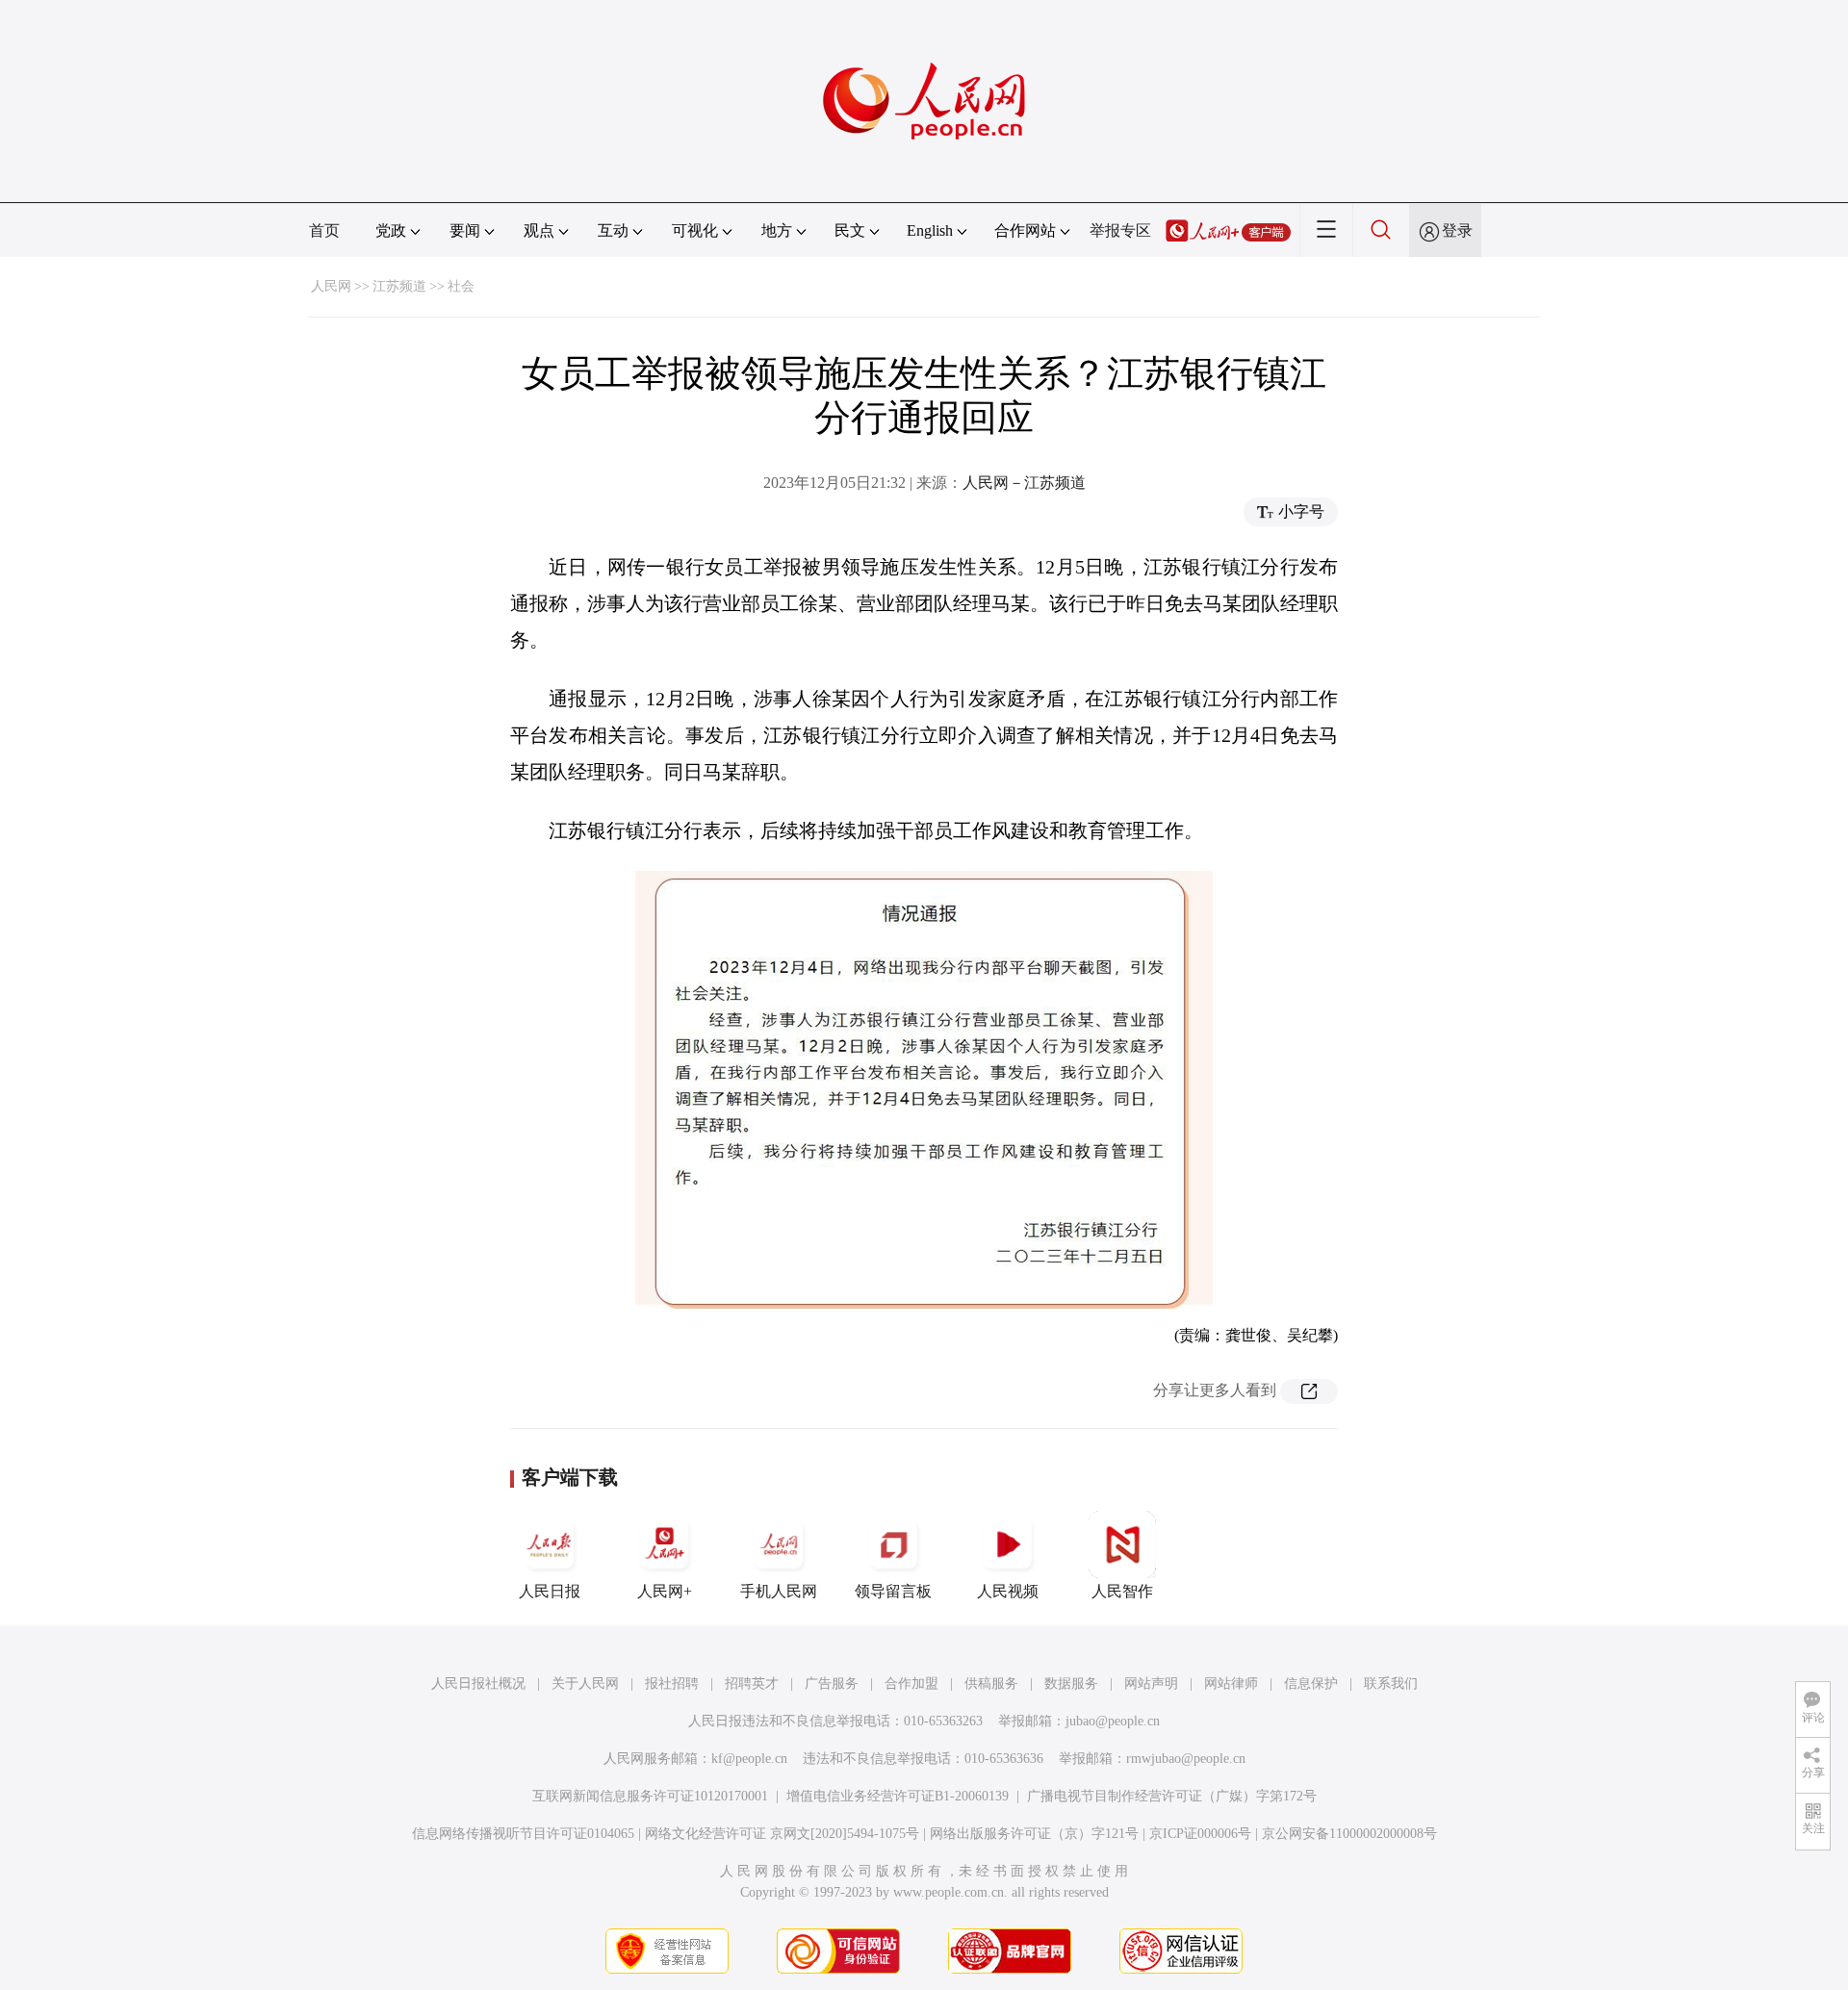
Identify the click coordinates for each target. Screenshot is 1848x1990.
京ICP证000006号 (1200, 1834)
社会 (461, 286)
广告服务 (832, 1684)
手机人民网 (779, 1591)
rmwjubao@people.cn (1186, 1759)
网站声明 (1151, 1684)
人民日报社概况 (478, 1684)
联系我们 (1391, 1684)
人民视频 (1008, 1591)
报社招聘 (672, 1684)
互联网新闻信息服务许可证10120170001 (650, 1796)
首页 (324, 230)
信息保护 (1311, 1684)
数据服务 (1071, 1684)
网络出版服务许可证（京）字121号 (1034, 1834)
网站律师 (1231, 1684)
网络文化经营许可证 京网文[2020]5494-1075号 (782, 1834)
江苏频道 (399, 286)
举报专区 (1120, 230)
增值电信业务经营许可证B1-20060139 (898, 1796)
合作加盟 (911, 1684)
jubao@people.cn (1113, 1721)
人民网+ (665, 1591)
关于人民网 (585, 1684)
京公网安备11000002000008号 (1349, 1834)
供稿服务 (991, 1684)
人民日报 (550, 1591)
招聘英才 (752, 1684)
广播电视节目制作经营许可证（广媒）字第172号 (1172, 1796)
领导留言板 (893, 1591)
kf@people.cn (749, 1759)
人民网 (331, 286)
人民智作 (1122, 1591)
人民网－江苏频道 (1024, 483)
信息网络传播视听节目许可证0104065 (523, 1834)
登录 (1457, 230)
